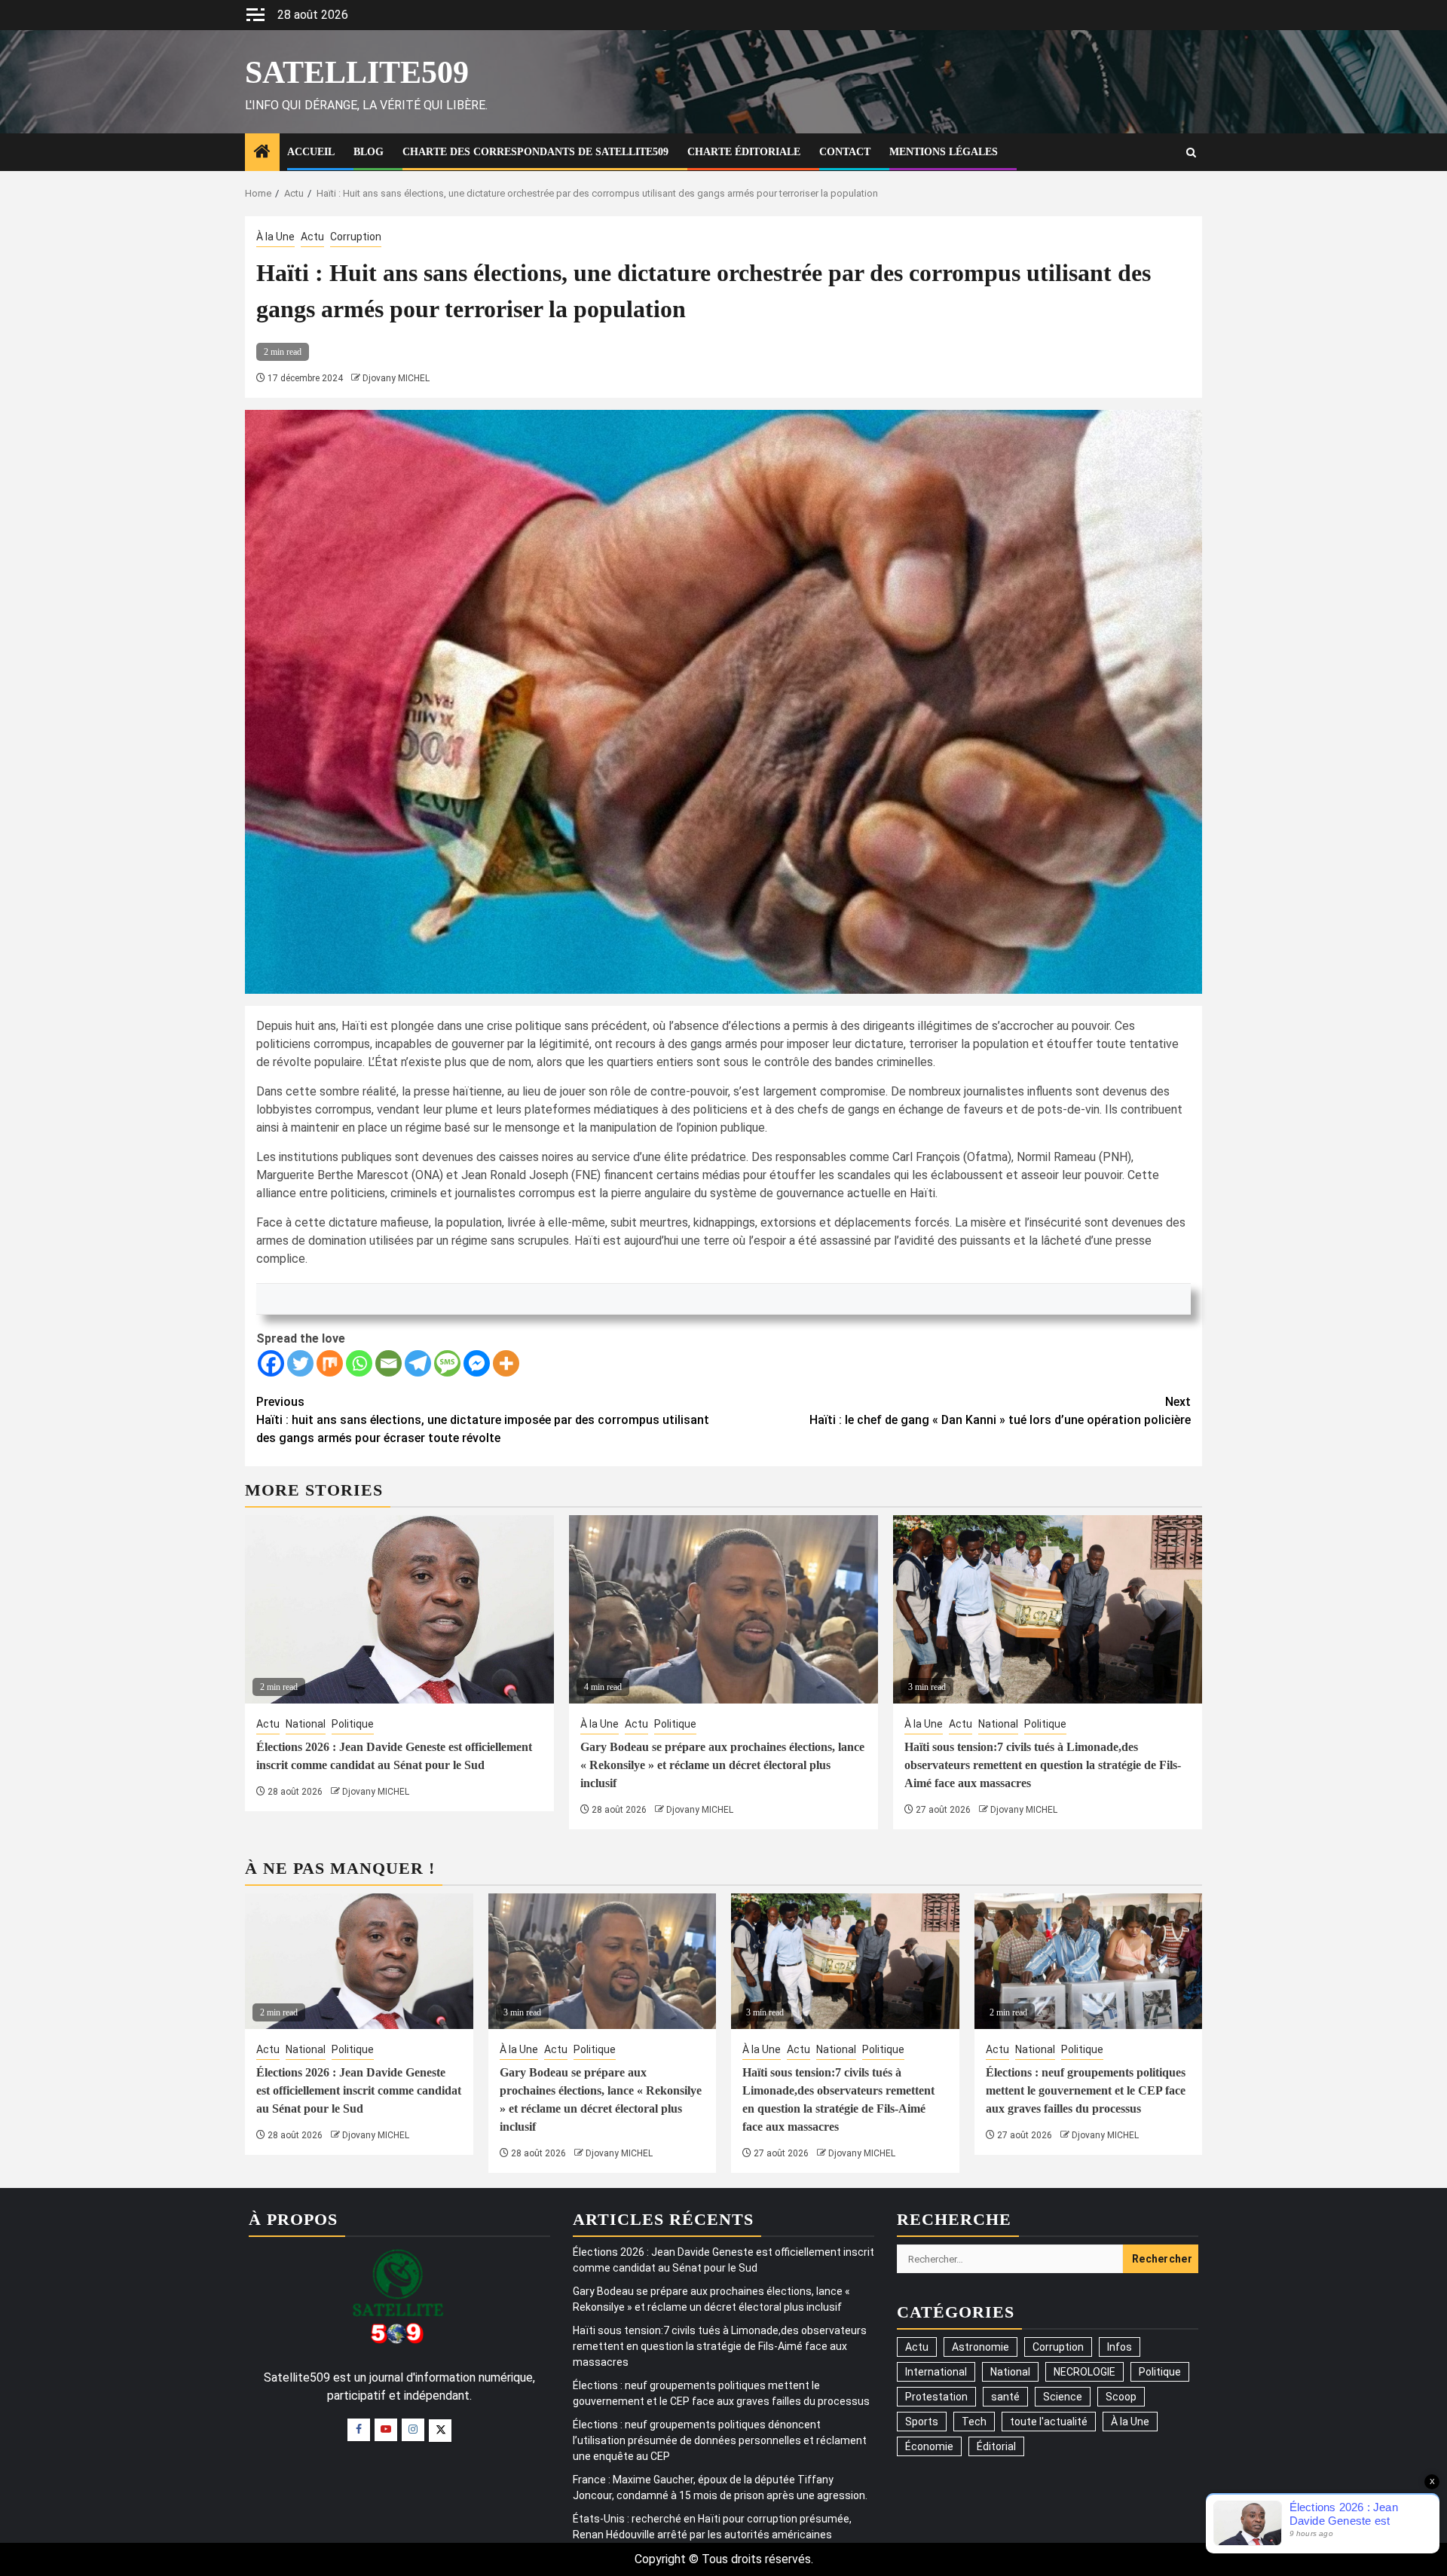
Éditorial (996, 2446)
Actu (312, 237)
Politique (353, 1724)
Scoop (1121, 2397)
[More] (506, 1363)
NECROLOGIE (1084, 2372)
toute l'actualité (1049, 2422)
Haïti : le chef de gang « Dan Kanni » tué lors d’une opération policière (1000, 1411)
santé (1005, 2397)
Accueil (311, 152)
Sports (922, 2422)
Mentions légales (944, 152)
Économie (929, 2446)
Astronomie (980, 2347)
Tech (974, 2422)
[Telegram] (418, 1363)
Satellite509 (357, 72)
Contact (845, 152)
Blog (369, 152)
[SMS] (447, 1363)
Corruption (356, 237)
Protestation (936, 2397)
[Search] (1191, 153)
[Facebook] (271, 1363)
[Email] (389, 1363)
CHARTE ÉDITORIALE (744, 152)
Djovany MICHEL (396, 378)
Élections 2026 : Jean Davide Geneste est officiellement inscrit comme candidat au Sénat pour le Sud (359, 2090)
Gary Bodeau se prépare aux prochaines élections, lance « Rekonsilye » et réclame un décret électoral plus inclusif (722, 1765)
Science (1063, 2397)
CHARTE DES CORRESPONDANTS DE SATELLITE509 (535, 152)
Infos (1120, 2347)
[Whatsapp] (359, 1363)
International (936, 2372)
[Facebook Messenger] (477, 1363)
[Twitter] (300, 1363)
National (306, 1724)
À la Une (275, 237)
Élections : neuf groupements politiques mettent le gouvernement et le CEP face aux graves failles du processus (1086, 2090)
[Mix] (330, 1363)
